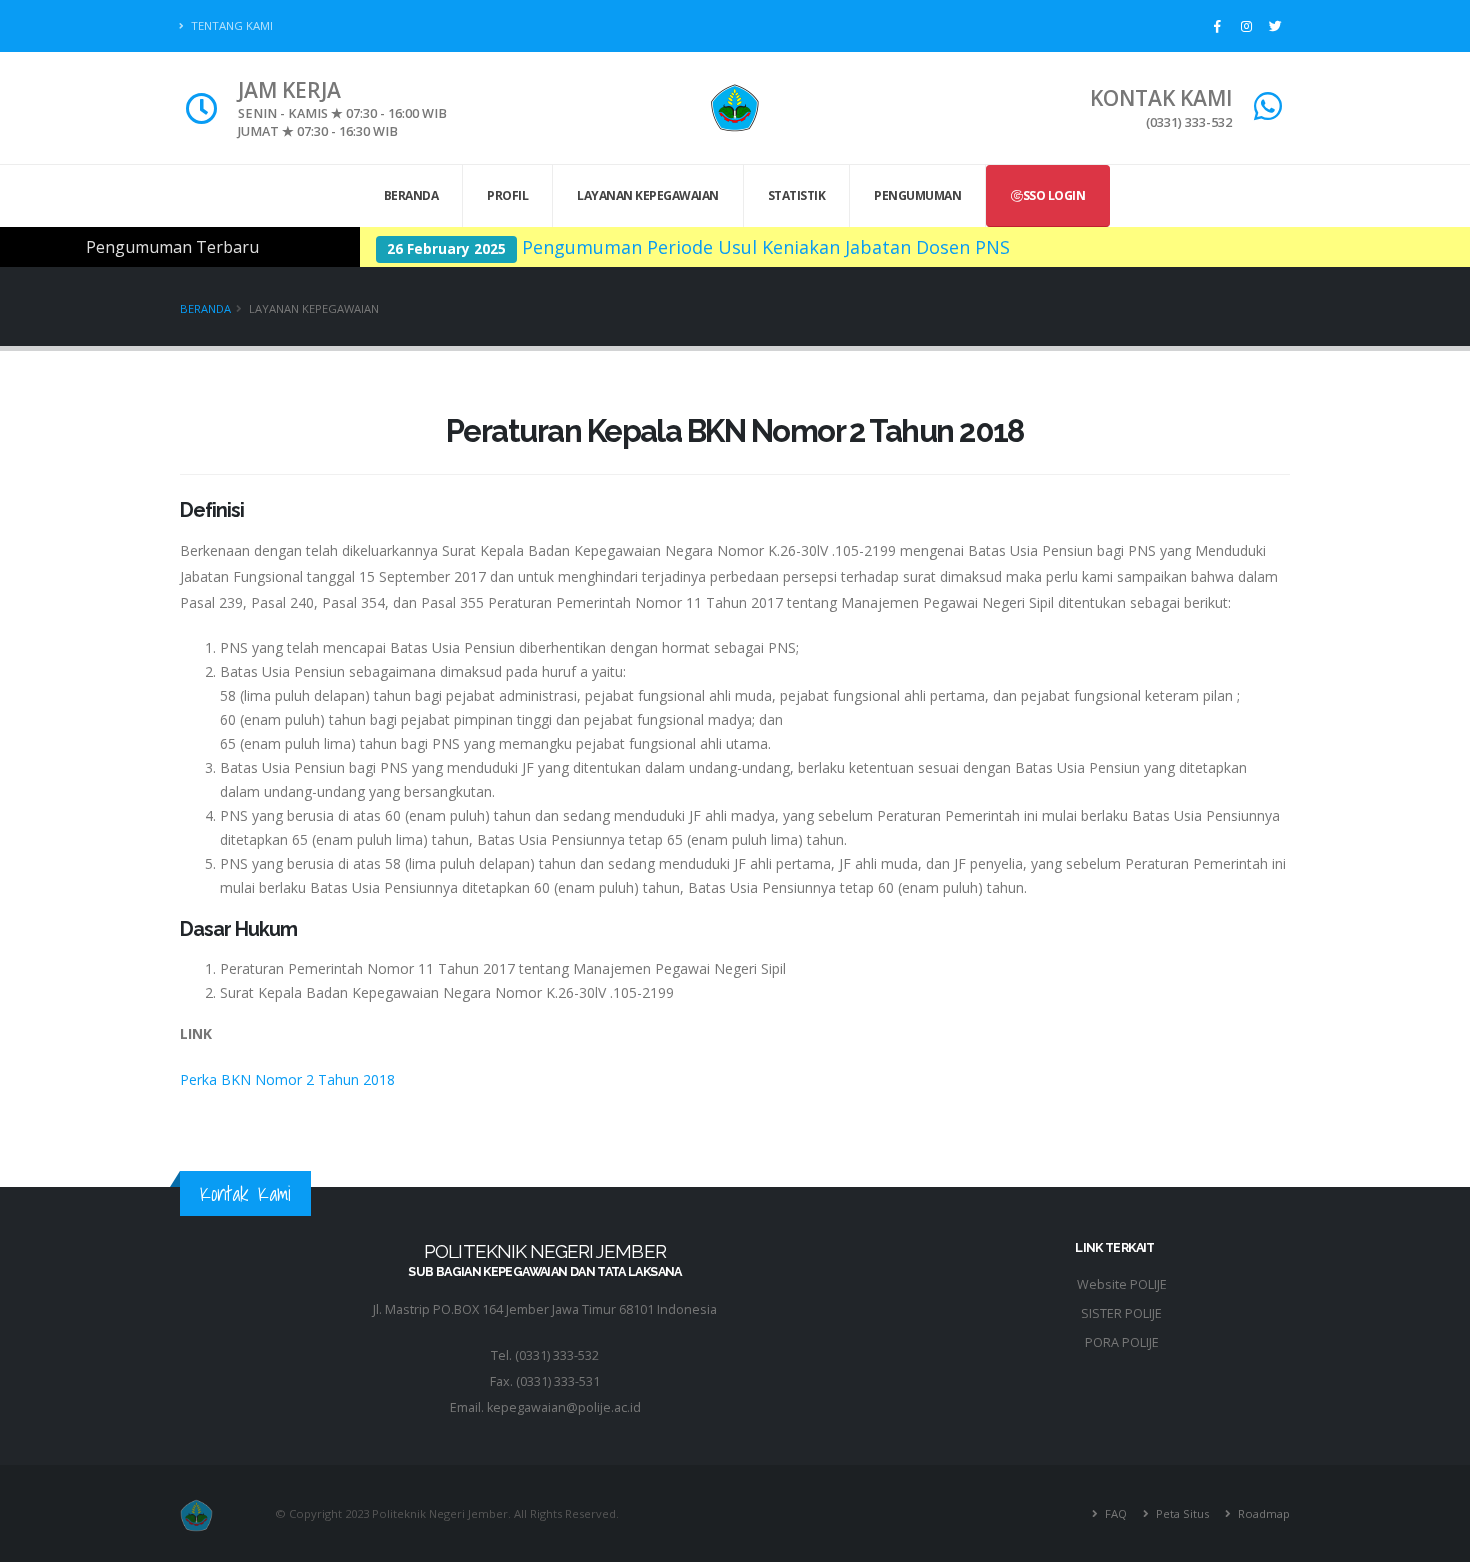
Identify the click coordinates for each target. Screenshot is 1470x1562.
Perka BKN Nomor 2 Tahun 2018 (287, 1079)
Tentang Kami (230, 25)
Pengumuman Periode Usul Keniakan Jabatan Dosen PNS (766, 247)
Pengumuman (917, 195)
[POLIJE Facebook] (1217, 26)
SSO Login (1054, 195)
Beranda (411, 195)
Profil (507, 195)
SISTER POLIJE (1121, 1313)
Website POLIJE (1122, 1284)
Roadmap (1262, 1513)
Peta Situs (1181, 1513)
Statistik (797, 195)
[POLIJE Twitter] (1275, 26)
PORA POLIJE (1122, 1342)
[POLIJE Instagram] (1246, 26)
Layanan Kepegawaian (648, 195)
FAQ (1114, 1513)
